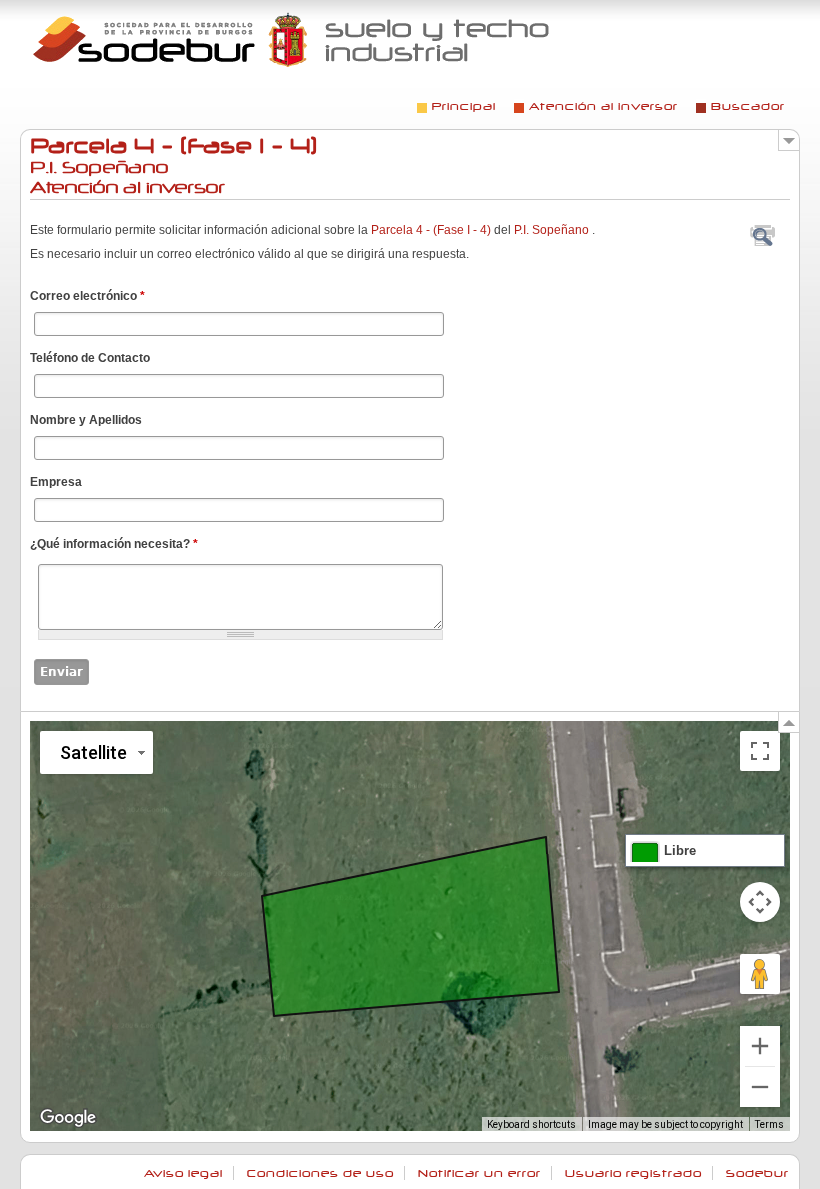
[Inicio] (293, 39)
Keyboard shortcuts (531, 1124)
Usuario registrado (633, 1173)
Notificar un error (479, 1173)
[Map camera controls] (760, 902)
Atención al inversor (603, 106)
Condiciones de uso (320, 1173)
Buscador (748, 106)
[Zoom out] (760, 1087)
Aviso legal (183, 1173)
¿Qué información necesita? (114, 544)
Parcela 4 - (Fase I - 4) (431, 230)
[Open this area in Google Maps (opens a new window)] (68, 1118)
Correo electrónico (87, 296)
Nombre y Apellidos (86, 420)
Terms (769, 1124)
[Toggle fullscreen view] (760, 751)
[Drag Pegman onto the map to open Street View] (760, 974)
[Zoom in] (760, 1046)
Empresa (56, 482)
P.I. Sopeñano (551, 230)
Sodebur (757, 1173)
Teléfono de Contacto (90, 358)
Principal (464, 106)
